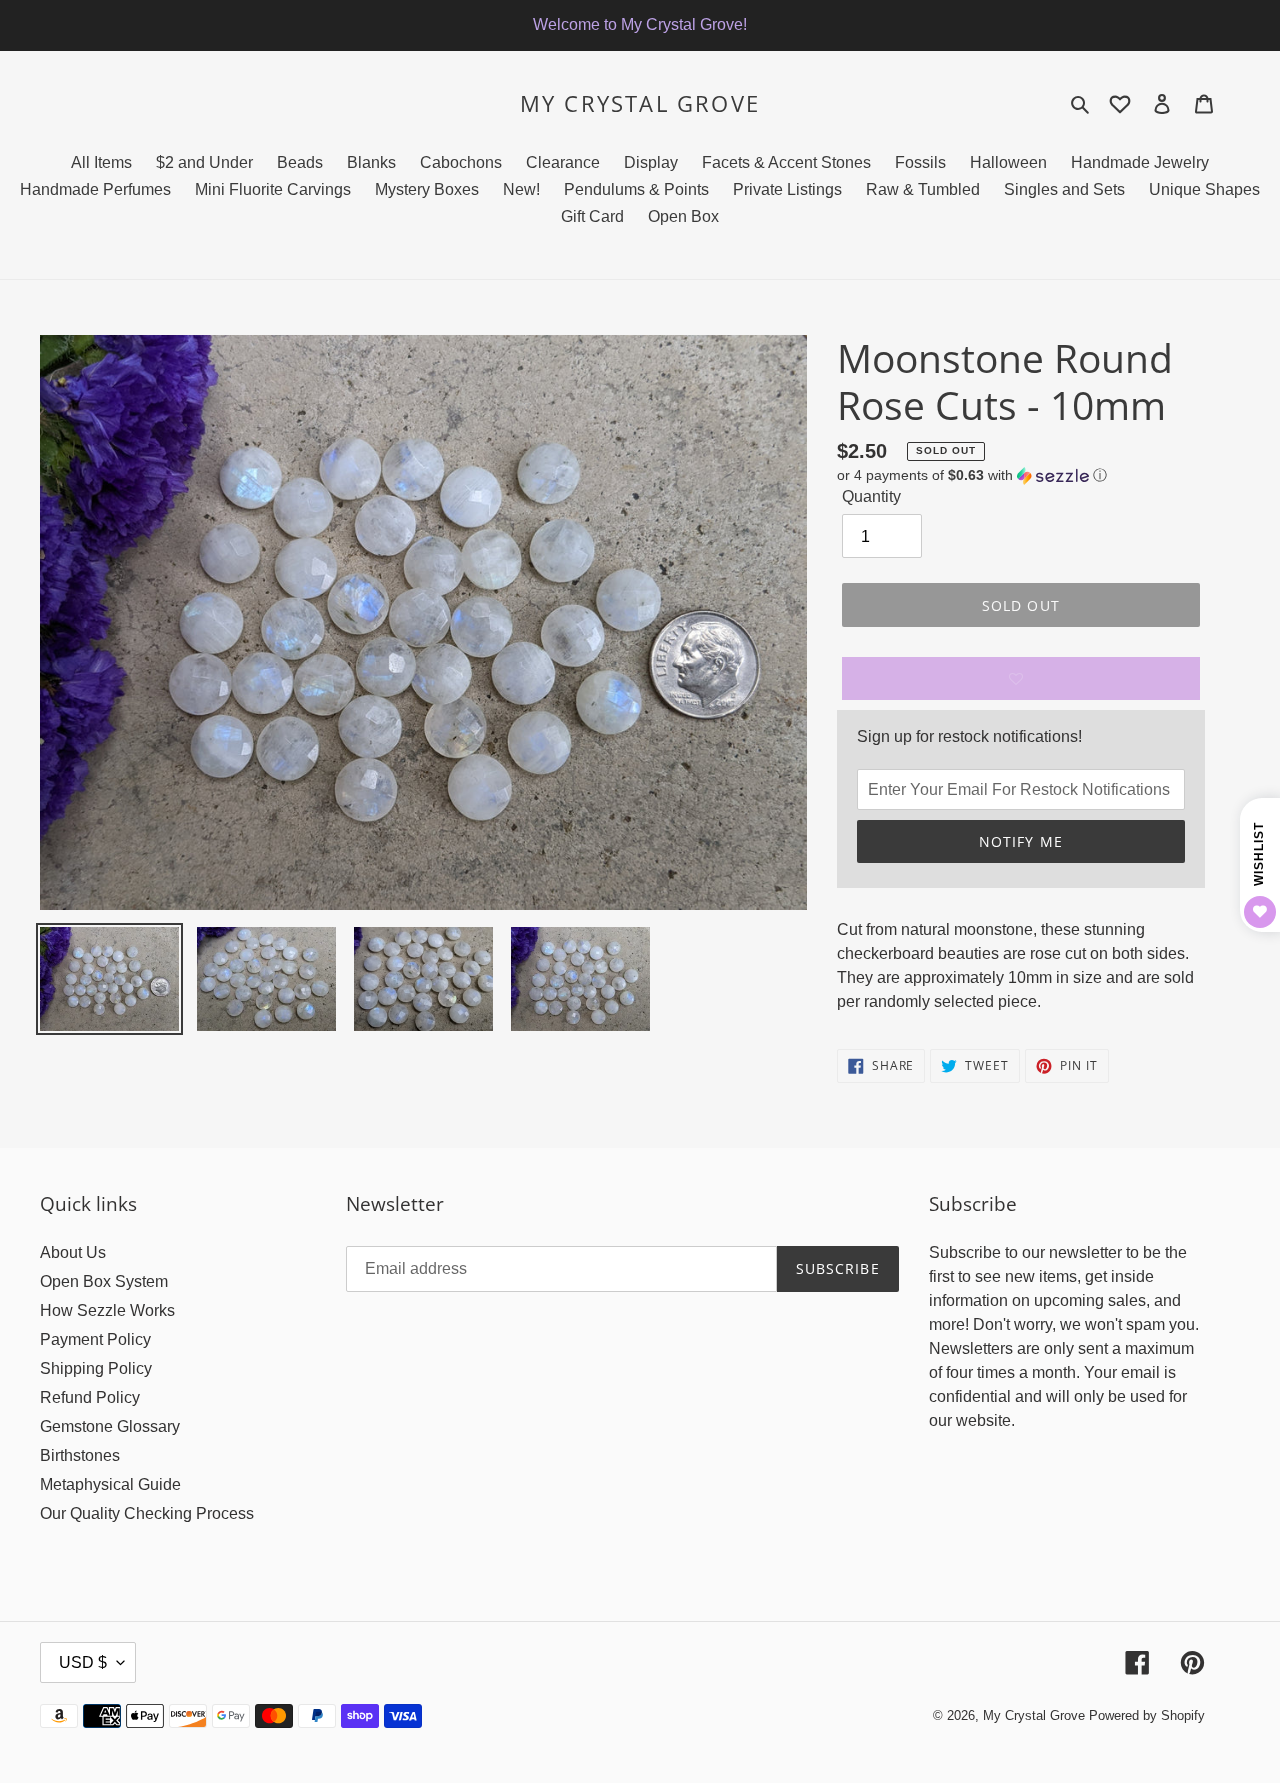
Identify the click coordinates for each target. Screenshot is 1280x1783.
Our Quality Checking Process (147, 1513)
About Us (73, 1252)
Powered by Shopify (1147, 1715)
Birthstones (80, 1455)
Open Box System (104, 1281)
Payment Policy (95, 1339)
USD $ (83, 1662)
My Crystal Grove (640, 103)
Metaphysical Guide (110, 1484)
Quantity (871, 496)
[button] (972, 475)
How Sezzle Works (107, 1310)
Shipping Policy (96, 1368)
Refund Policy (90, 1397)
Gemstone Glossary (110, 1426)
